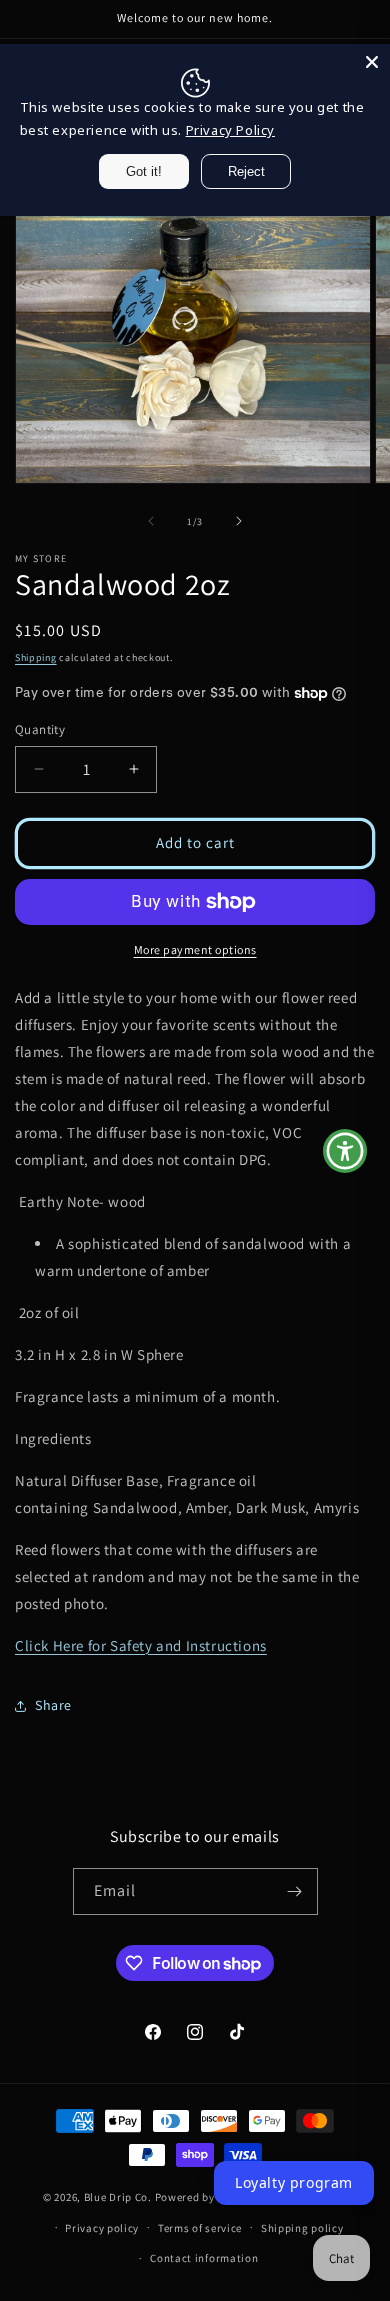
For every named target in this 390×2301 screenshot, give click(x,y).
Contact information (204, 2258)
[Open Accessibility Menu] (345, 1150)
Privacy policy (102, 2228)
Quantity (40, 729)
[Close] (372, 62)
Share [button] (53, 1705)
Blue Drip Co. (118, 2197)
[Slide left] (151, 521)
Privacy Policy (230, 130)
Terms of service (200, 2228)
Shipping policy (302, 2228)
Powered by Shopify (206, 2197)
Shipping (36, 657)
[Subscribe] (295, 1891)
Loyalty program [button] (294, 2182)
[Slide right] (239, 521)
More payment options (195, 949)
